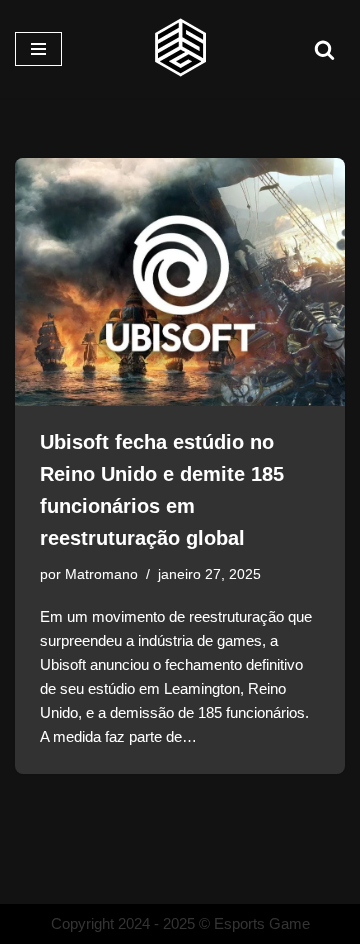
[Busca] (324, 49)
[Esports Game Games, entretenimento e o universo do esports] (180, 49)
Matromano (101, 574)
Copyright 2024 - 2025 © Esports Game (180, 923)
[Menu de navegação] (38, 49)
